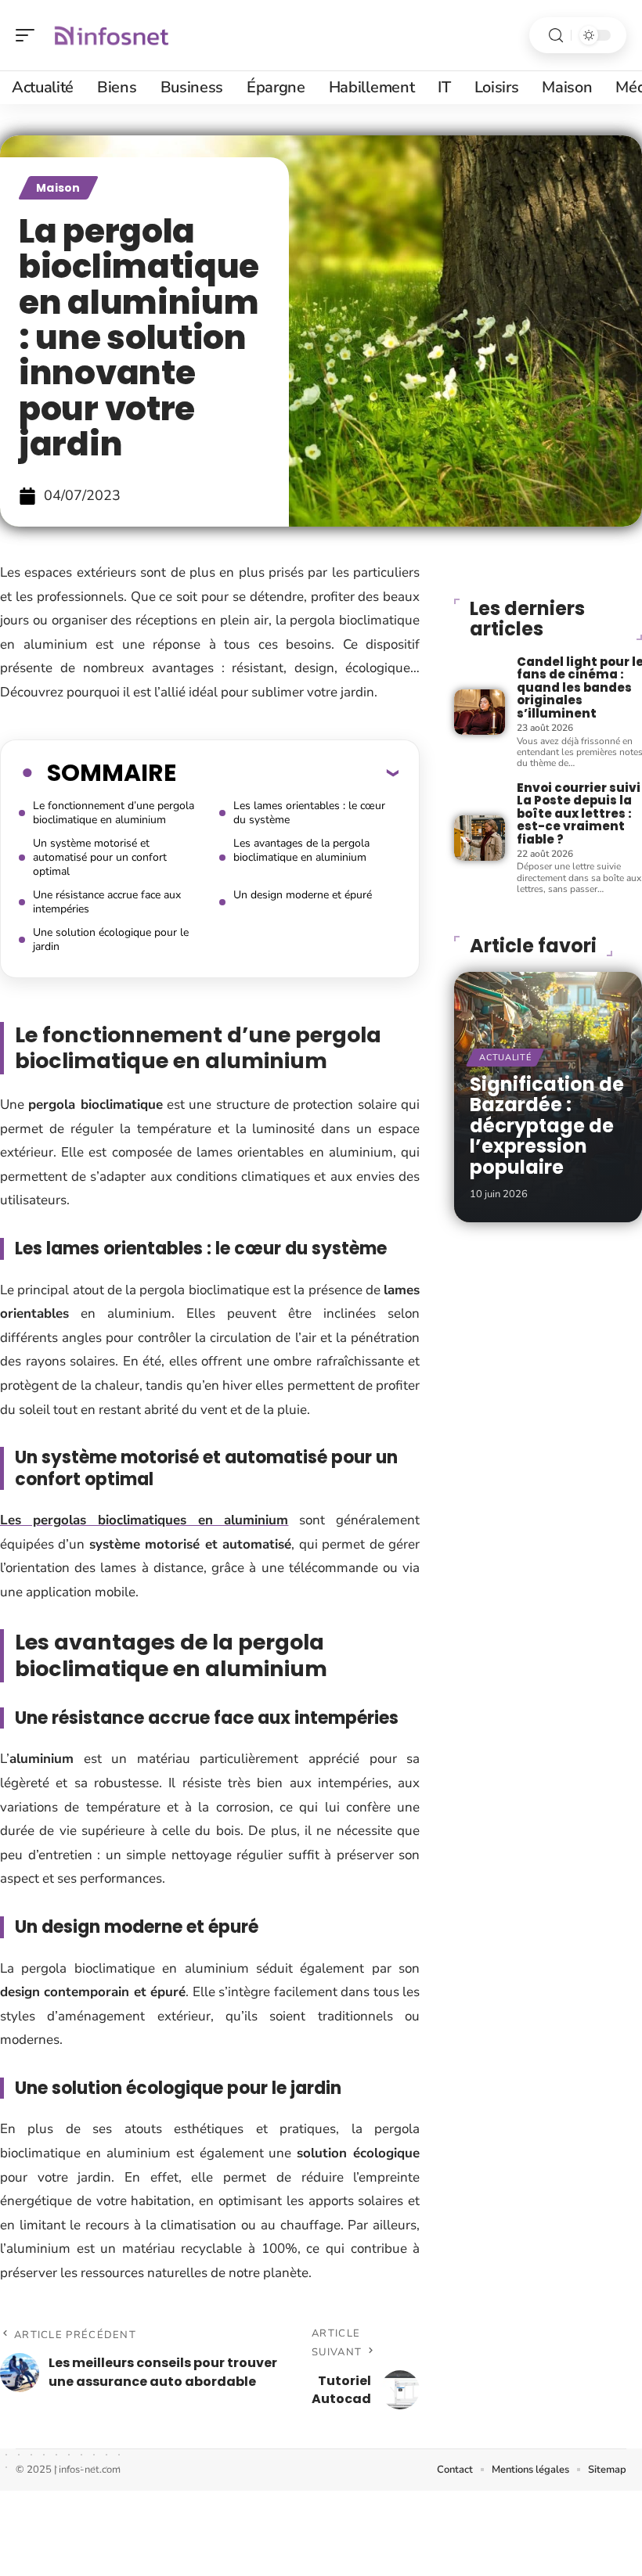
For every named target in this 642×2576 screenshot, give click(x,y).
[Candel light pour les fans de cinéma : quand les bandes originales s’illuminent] (479, 712)
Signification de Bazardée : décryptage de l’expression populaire (547, 1126)
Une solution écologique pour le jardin (111, 939)
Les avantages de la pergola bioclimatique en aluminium (301, 850)
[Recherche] (556, 36)
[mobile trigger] (29, 35)
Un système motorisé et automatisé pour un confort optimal (100, 857)
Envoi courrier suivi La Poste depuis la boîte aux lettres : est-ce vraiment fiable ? (579, 813)
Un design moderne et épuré (303, 895)
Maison (58, 188)
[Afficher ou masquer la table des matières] (287, 772)
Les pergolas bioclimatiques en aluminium (144, 1520)
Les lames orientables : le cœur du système (309, 813)
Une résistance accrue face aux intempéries (107, 902)
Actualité (505, 1058)
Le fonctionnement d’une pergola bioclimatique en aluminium (114, 813)
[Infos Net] (113, 35)
